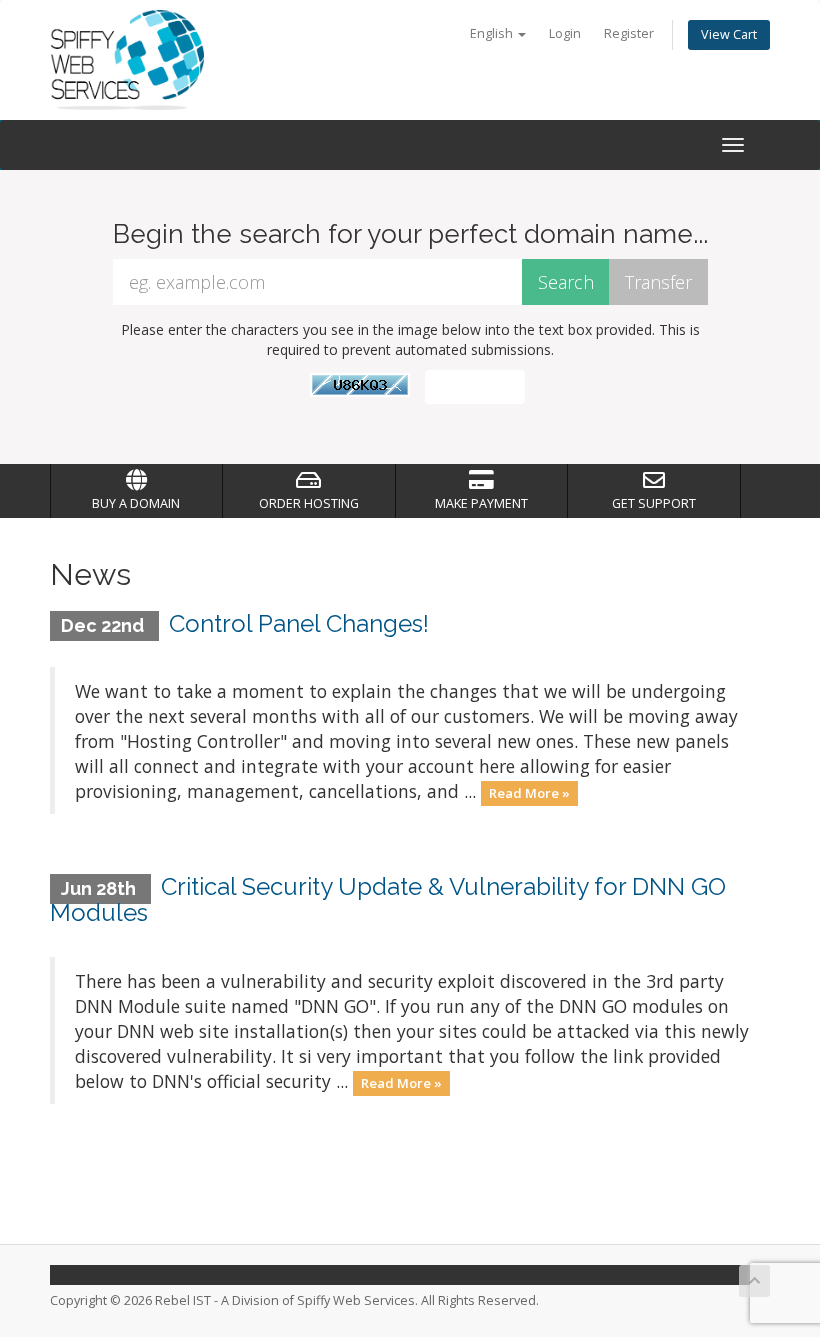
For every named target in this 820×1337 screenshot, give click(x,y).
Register (629, 33)
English (493, 33)
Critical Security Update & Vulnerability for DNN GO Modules (388, 899)
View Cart (729, 34)
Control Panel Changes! (299, 623)
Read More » (529, 793)
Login (565, 33)
